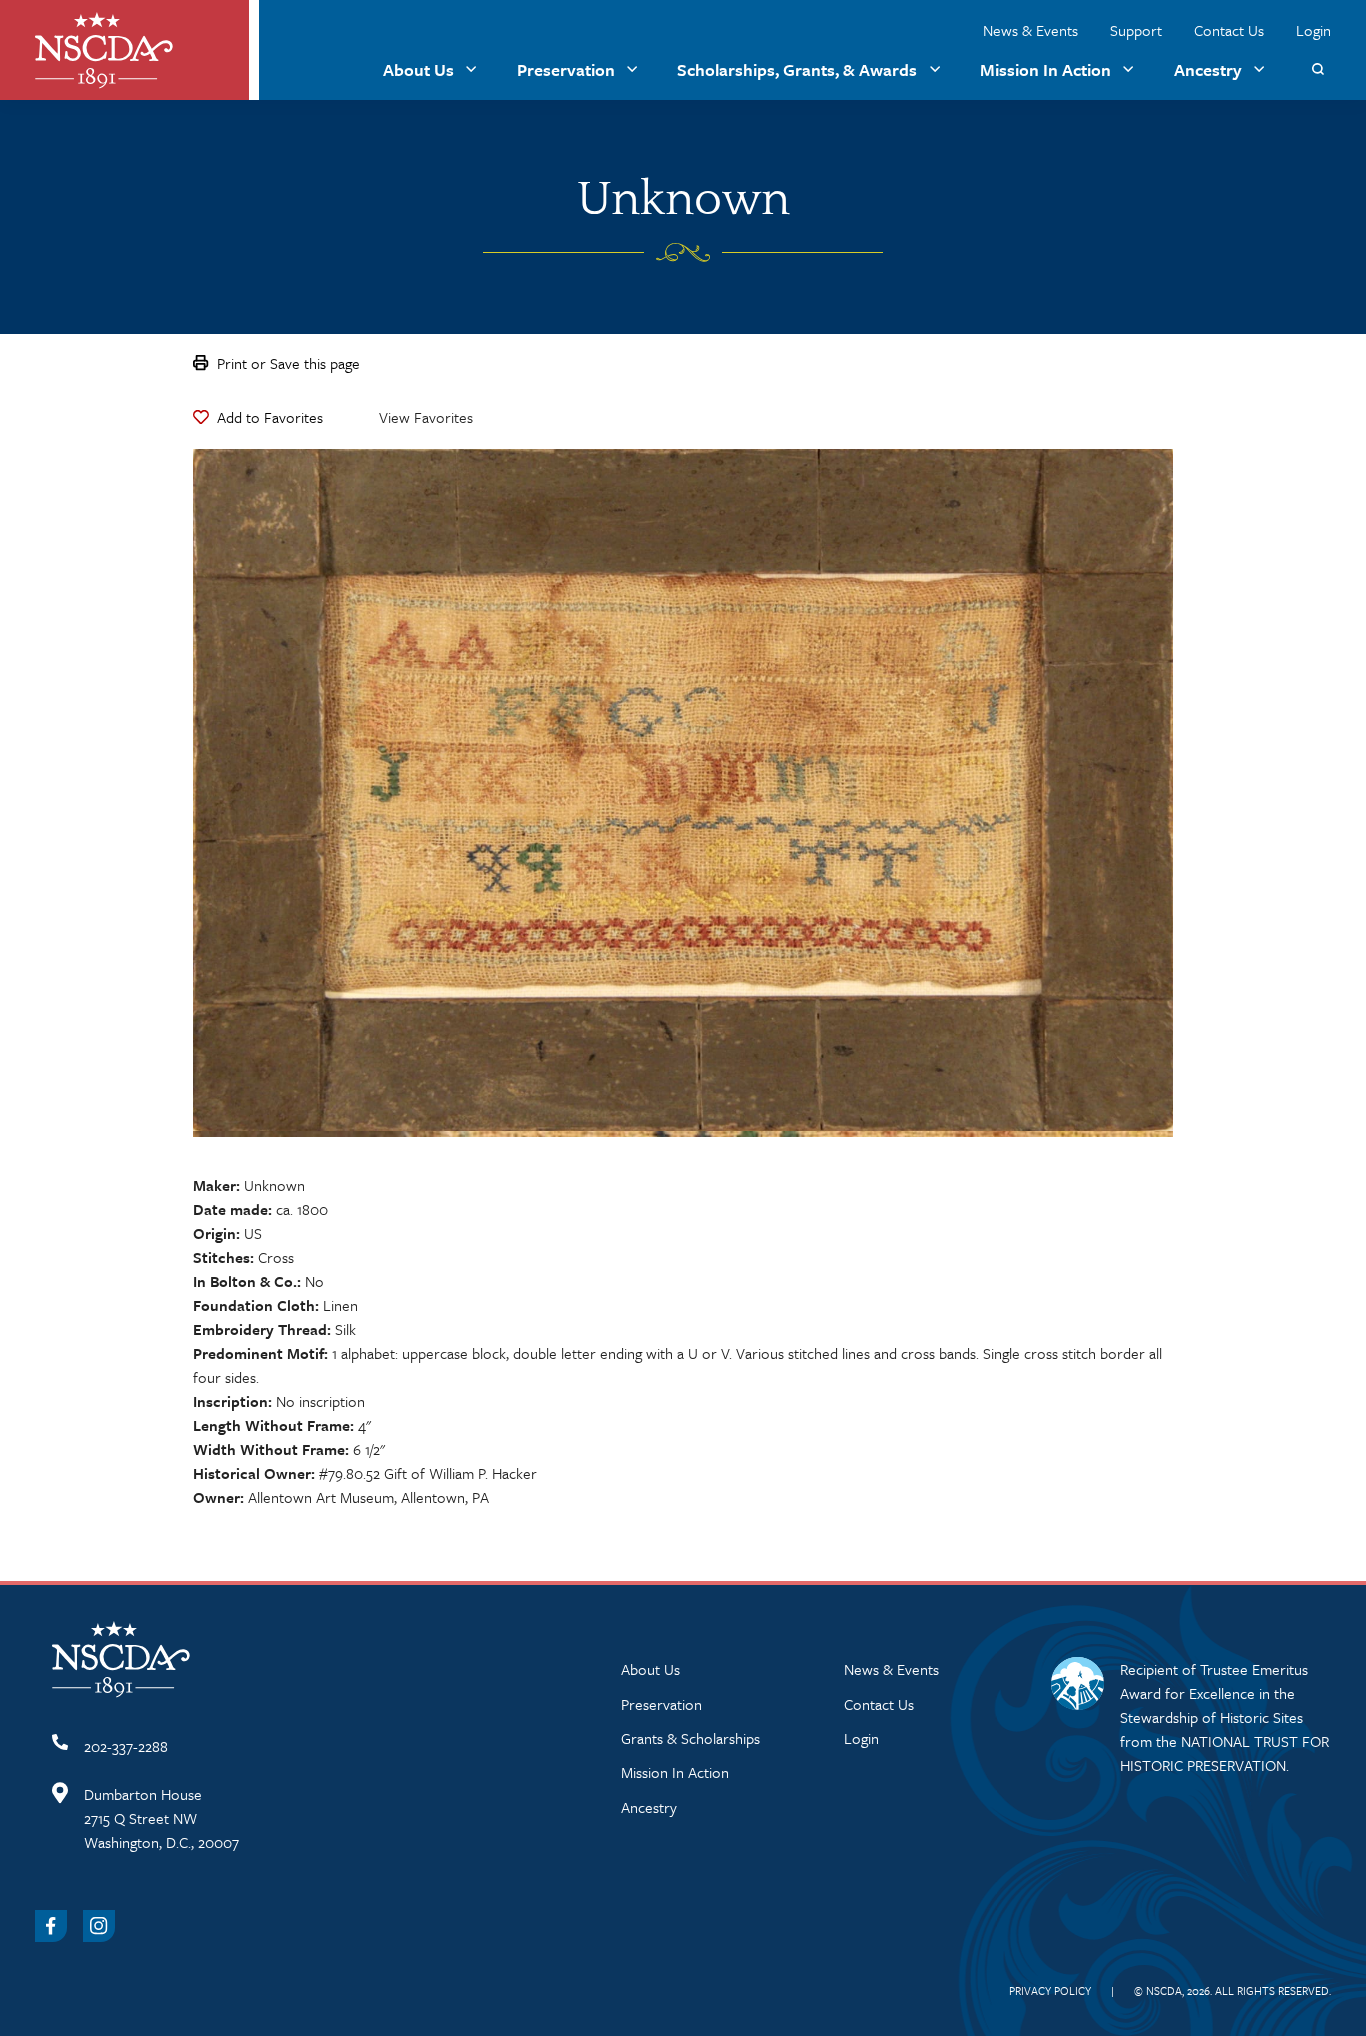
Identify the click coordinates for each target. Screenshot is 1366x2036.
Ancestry (1208, 69)
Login (1313, 30)
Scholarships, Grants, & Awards (797, 69)
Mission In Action (1045, 69)
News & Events (1030, 30)
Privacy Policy (1050, 1990)
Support (1136, 30)
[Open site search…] (1317, 69)
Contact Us (1229, 30)
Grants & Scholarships (690, 1738)
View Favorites (426, 417)
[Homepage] (104, 50)
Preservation (566, 69)
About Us (418, 69)
